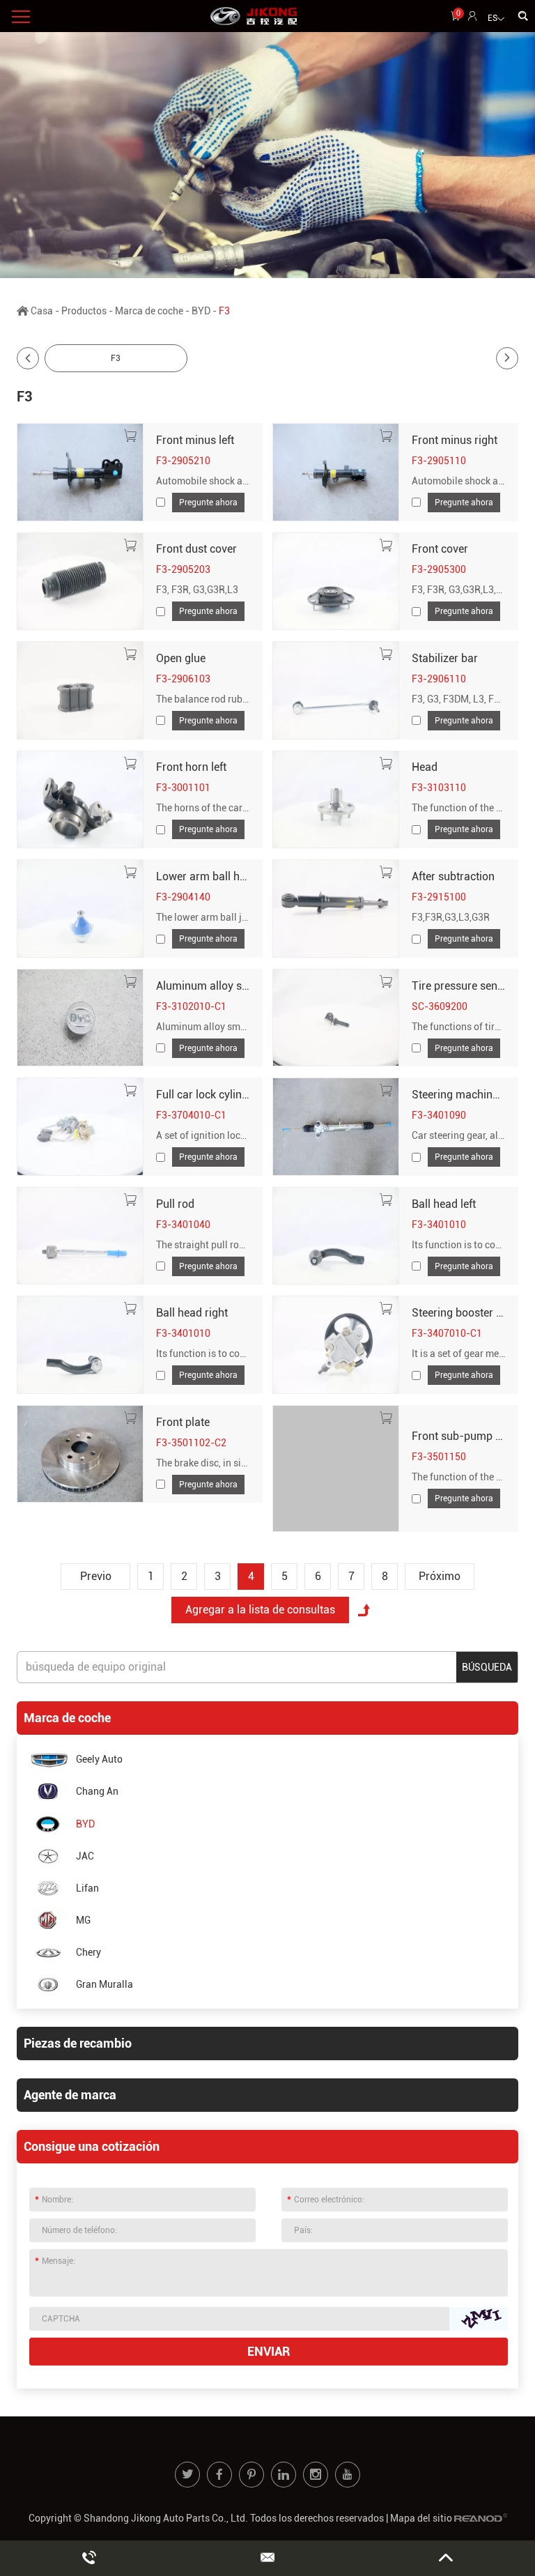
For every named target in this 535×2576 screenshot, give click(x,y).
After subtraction (453, 876)
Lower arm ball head (207, 876)
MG (83, 1920)
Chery (88, 1952)
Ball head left (444, 1204)
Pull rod (175, 1204)
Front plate (183, 1422)
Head (425, 767)
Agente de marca (70, 2095)
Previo (96, 1576)
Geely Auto (99, 1759)
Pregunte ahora (208, 503)
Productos (84, 311)
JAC (85, 1856)
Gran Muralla (104, 1984)
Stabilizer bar (445, 658)
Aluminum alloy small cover (225, 986)
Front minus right (455, 440)
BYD (201, 311)
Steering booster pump (468, 1313)
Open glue (181, 658)
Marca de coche (149, 311)
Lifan (87, 1888)
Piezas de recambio (78, 2043)
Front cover (440, 549)
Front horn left (191, 767)
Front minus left (195, 440)
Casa (42, 311)
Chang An (97, 1791)
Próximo (440, 1576)
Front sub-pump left (461, 1436)
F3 (116, 358)
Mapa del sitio (421, 2518)
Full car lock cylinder (207, 1095)
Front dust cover (196, 549)
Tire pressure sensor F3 (470, 986)
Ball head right (192, 1313)
